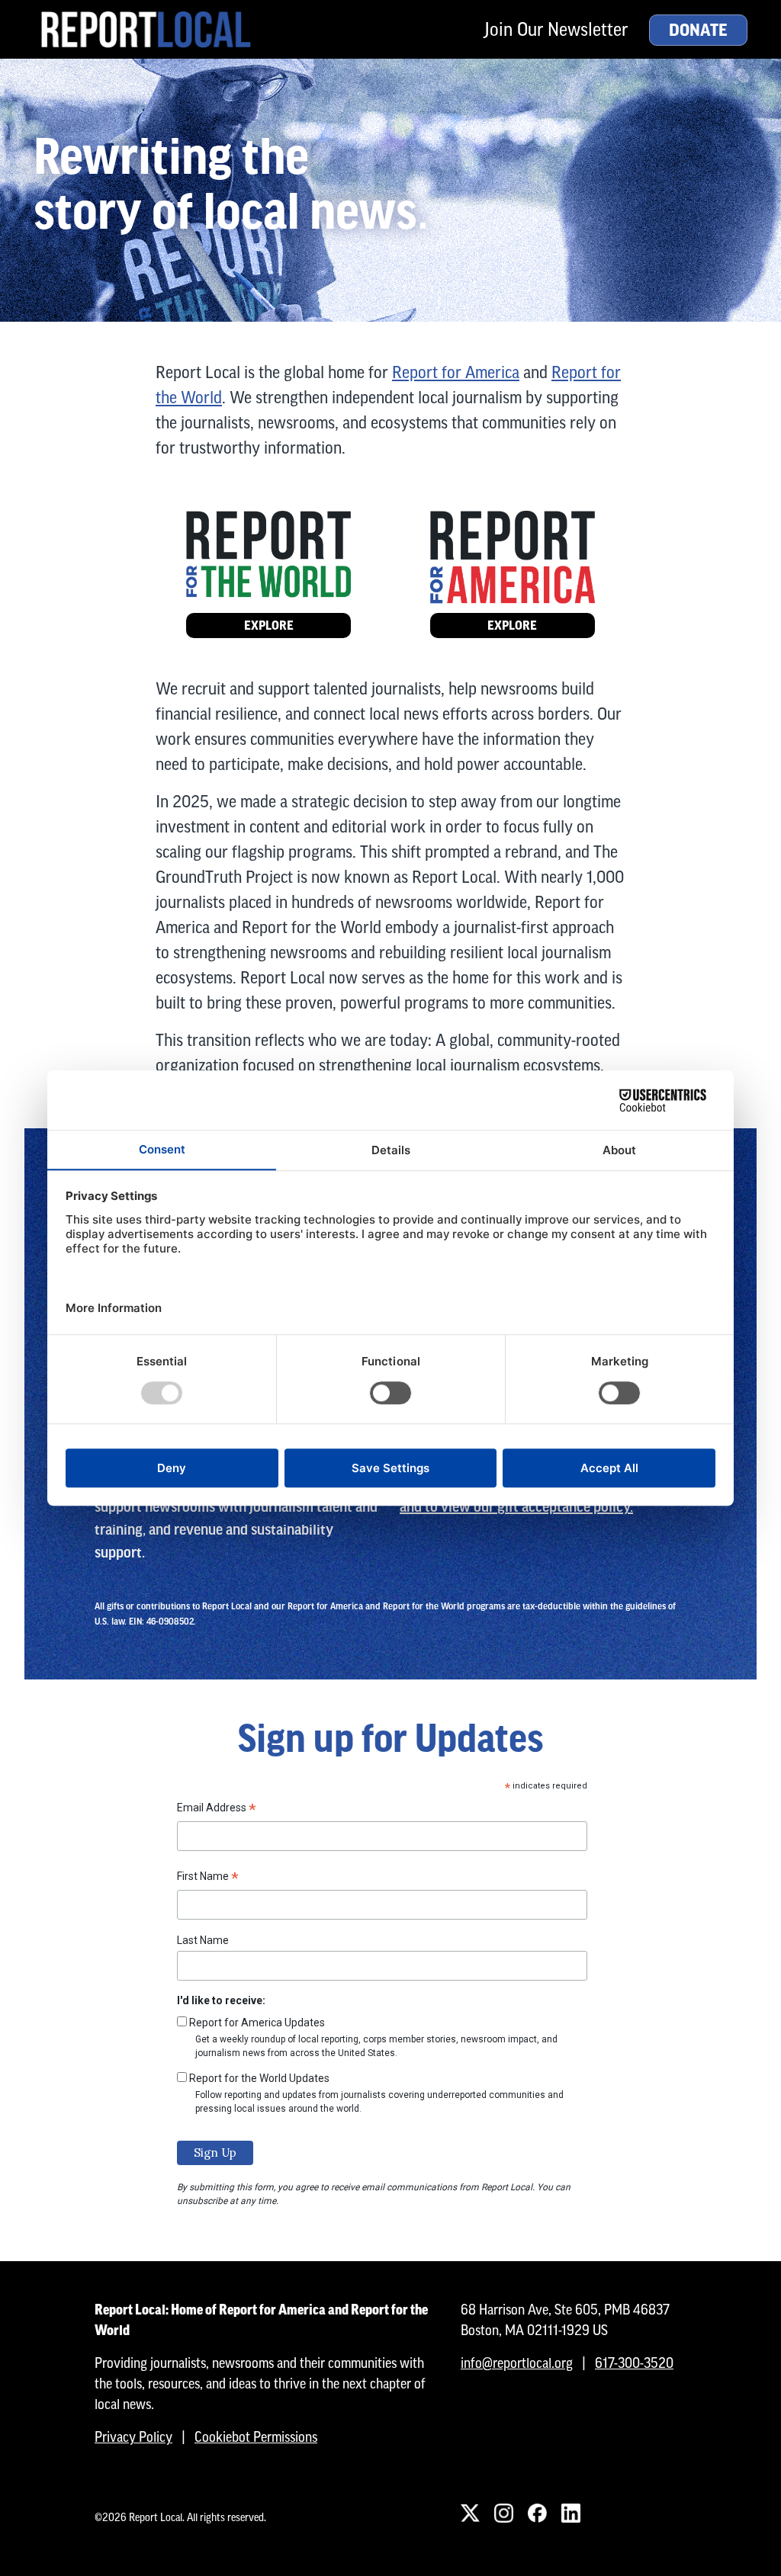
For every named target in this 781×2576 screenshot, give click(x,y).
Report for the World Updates (259, 2078)
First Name (208, 1878)
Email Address (217, 1810)
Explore (269, 626)
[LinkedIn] (570, 2513)
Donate (698, 30)
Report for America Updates (257, 2023)
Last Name (203, 1940)
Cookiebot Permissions (256, 2437)
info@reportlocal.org (517, 2363)
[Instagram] (503, 2513)
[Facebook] (537, 2513)
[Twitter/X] (470, 2513)
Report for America (456, 372)
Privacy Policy (133, 2437)
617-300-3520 (634, 2363)
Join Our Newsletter (556, 29)
